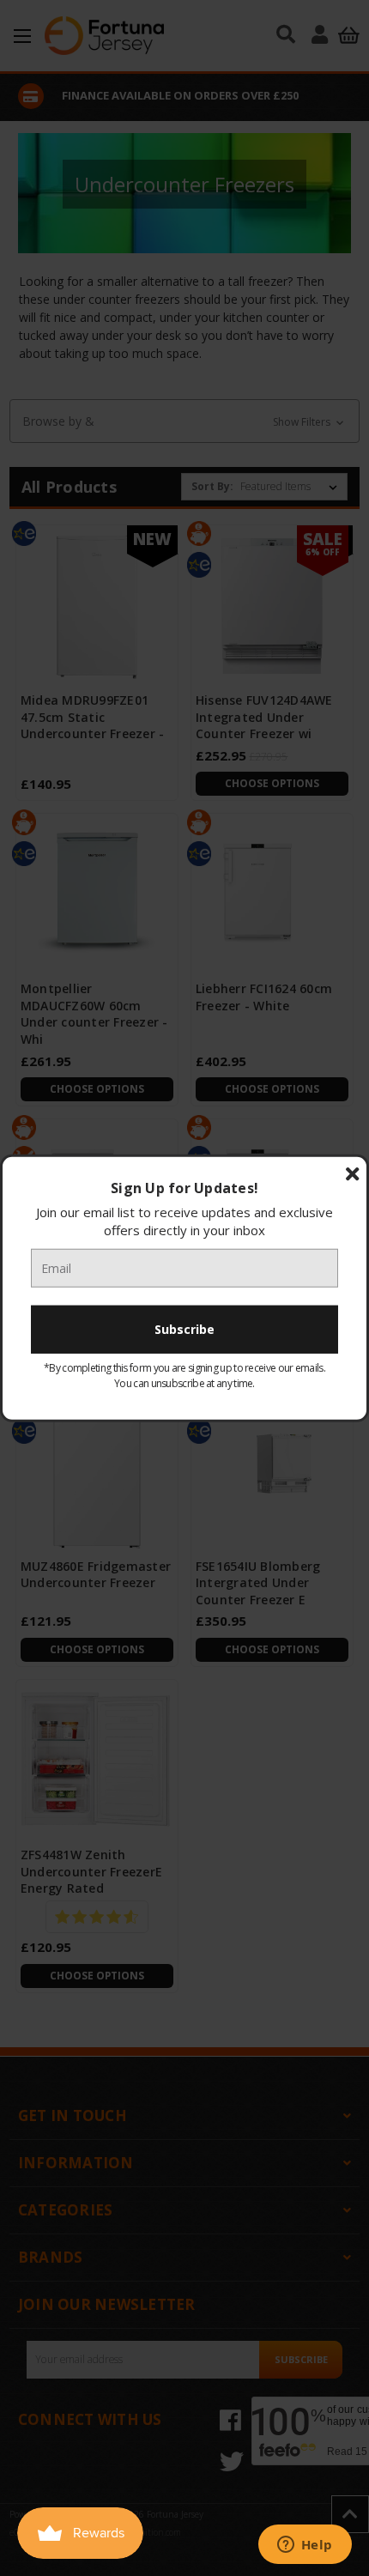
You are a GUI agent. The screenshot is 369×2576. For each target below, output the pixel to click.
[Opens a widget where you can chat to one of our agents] (305, 2546)
